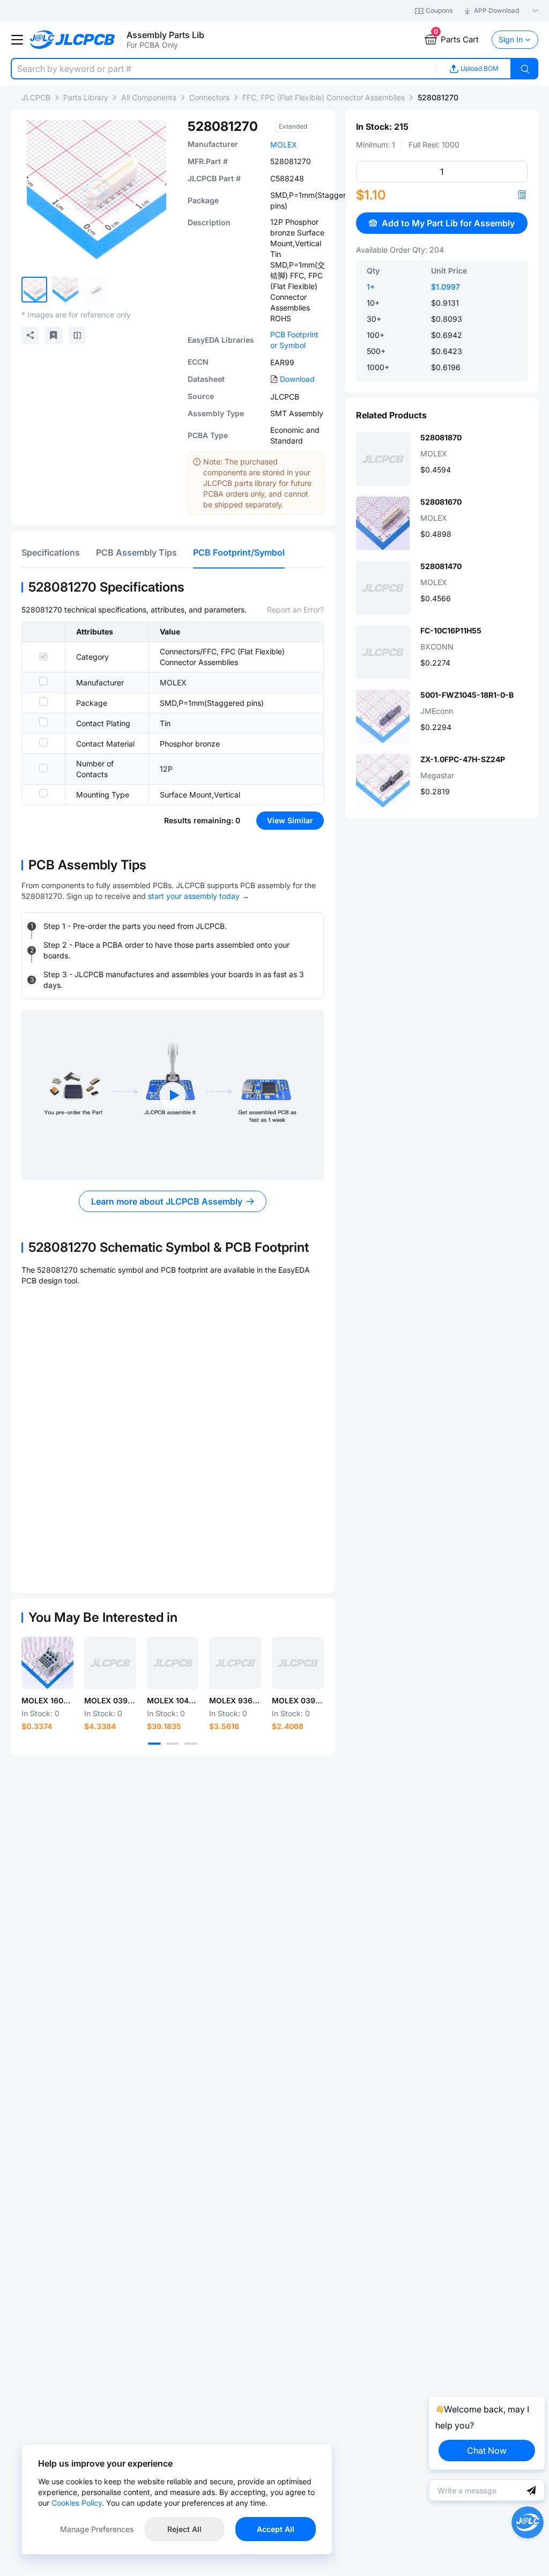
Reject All (184, 2529)
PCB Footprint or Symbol (294, 340)
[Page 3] (191, 1744)
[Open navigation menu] (17, 40)
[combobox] (224, 69)
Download (297, 379)
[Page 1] (154, 1744)
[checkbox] (43, 656)
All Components (149, 97)
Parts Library (86, 97)
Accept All (276, 2529)
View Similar (290, 820)
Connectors (209, 97)
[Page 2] (173, 1744)
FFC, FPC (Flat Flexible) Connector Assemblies (324, 97)
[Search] (525, 69)
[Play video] (173, 1095)
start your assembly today (194, 896)
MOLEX (284, 145)
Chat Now (487, 2450)
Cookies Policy (77, 2503)
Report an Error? (295, 610)
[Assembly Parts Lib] (73, 40)
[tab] (51, 552)
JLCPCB (36, 97)
